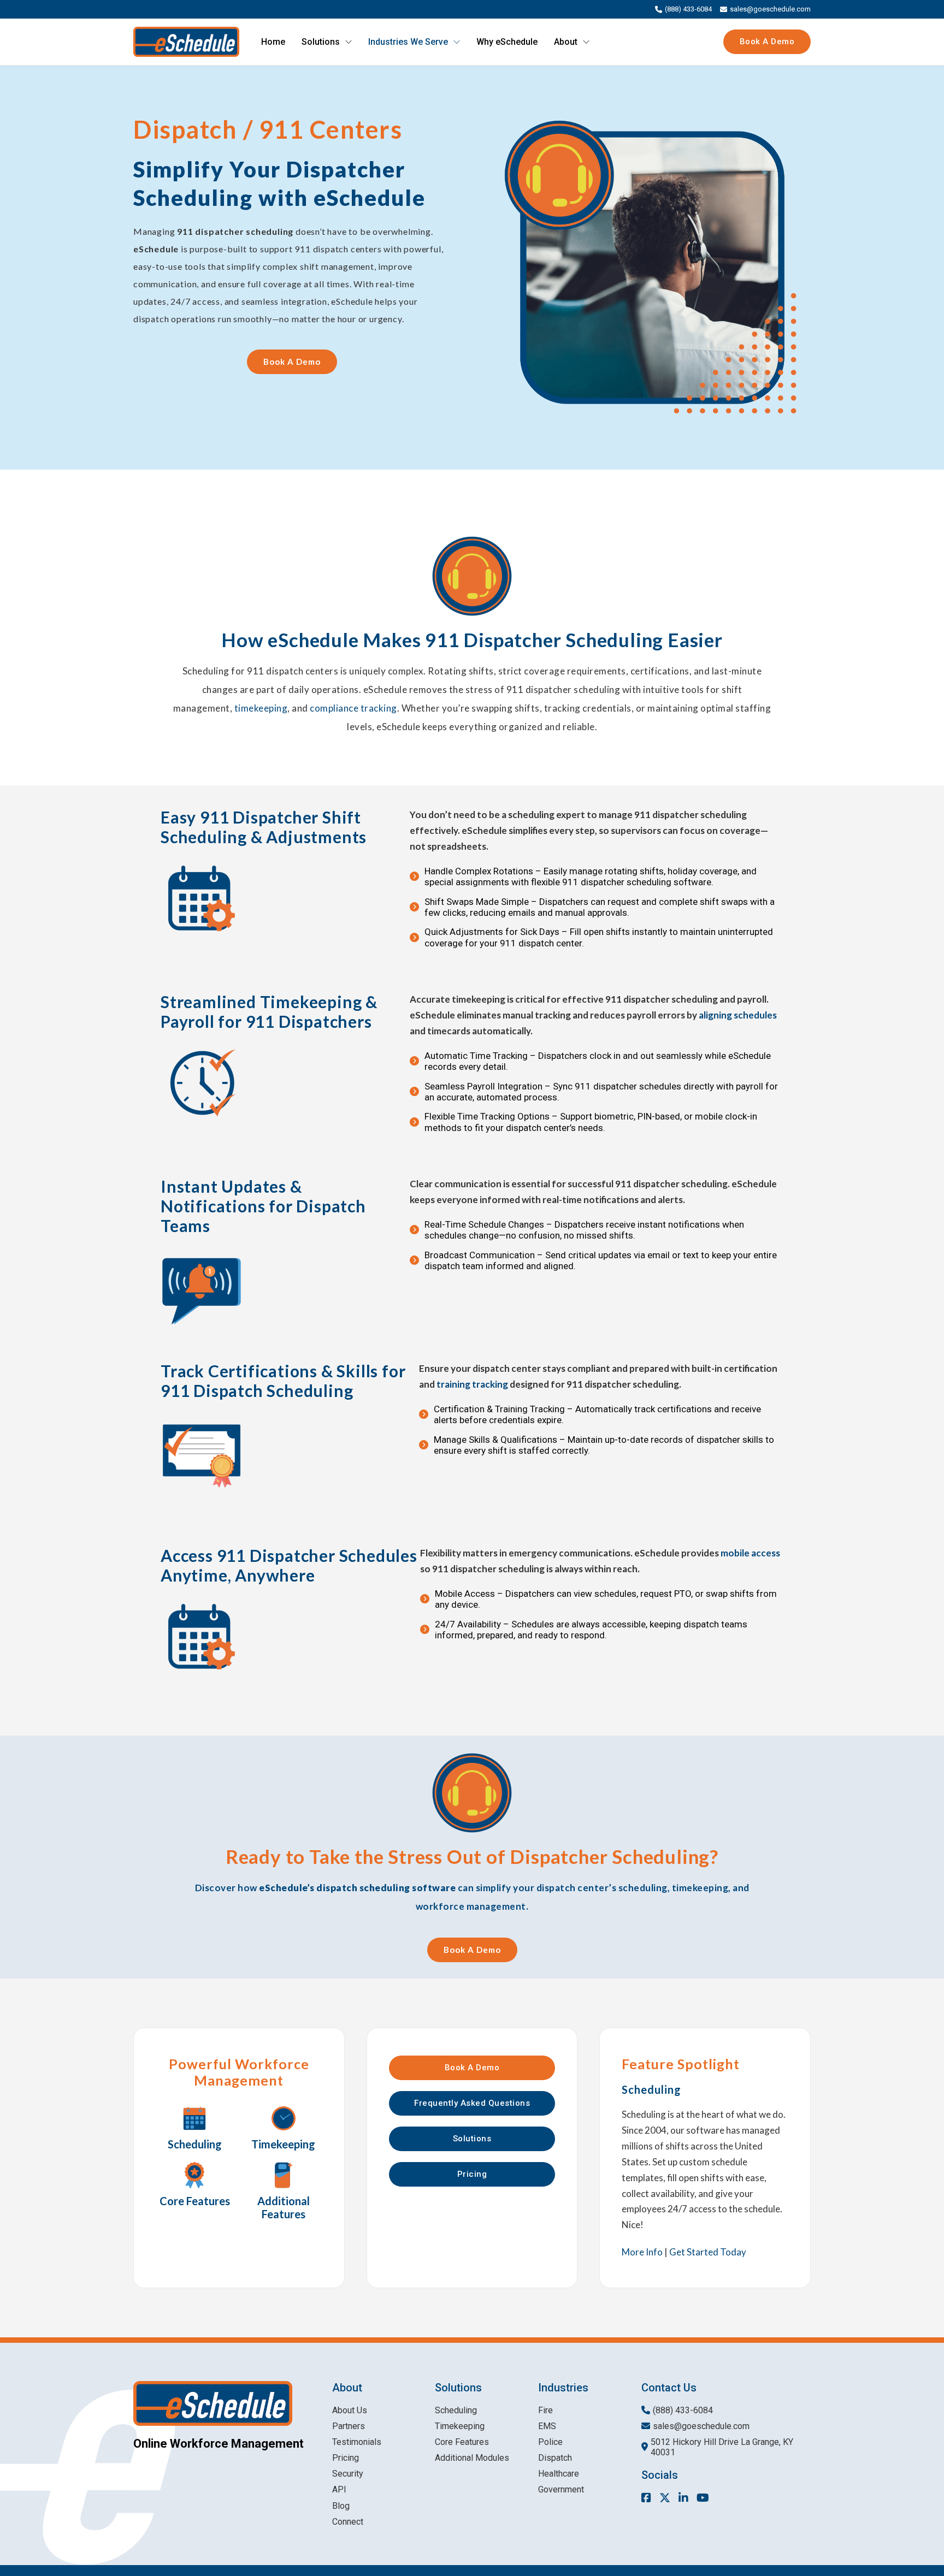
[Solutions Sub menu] (349, 42)
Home (273, 42)
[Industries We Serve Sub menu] (457, 42)
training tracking (472, 1384)
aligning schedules (738, 1015)
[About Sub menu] (586, 42)
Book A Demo (767, 42)
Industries (563, 2388)
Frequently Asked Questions (472, 2103)
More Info (642, 2252)
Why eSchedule (507, 42)
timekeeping (261, 708)
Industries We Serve (408, 42)
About (566, 42)
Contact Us (669, 2388)
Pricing (472, 2174)
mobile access (750, 1553)
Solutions (321, 42)
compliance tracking (353, 708)
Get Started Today (708, 2252)
